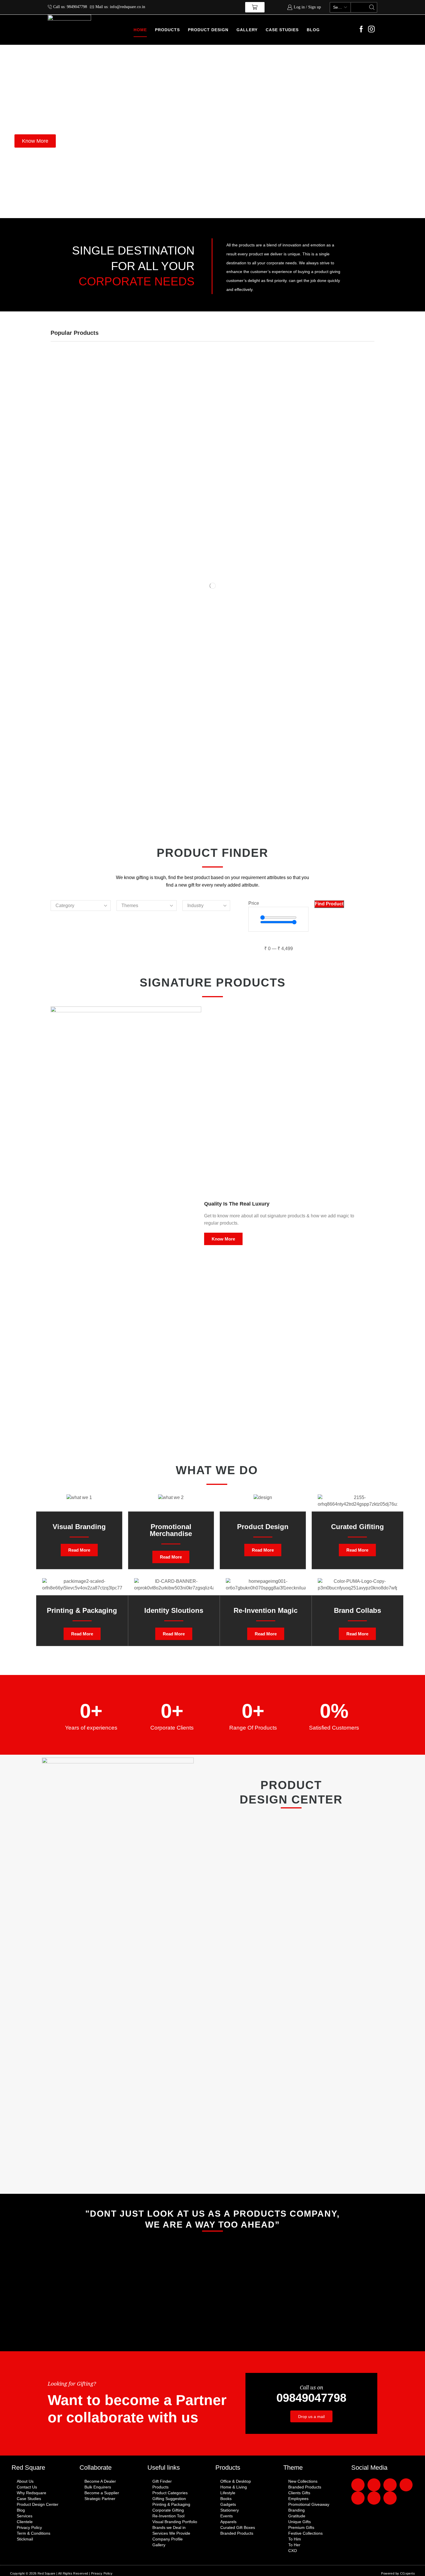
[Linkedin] (358, 2498)
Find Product (329, 904)
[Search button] (372, 7)
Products (167, 30)
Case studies (282, 30)
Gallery (247, 30)
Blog (313, 30)
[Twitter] (374, 2485)
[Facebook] (361, 30)
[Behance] (406, 2485)
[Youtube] (374, 2498)
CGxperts (408, 2573)
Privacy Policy (102, 2573)
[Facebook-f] (358, 2485)
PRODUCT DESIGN (208, 30)
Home (140, 30)
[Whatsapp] (390, 2498)
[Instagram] (371, 30)
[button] (6, 132)
